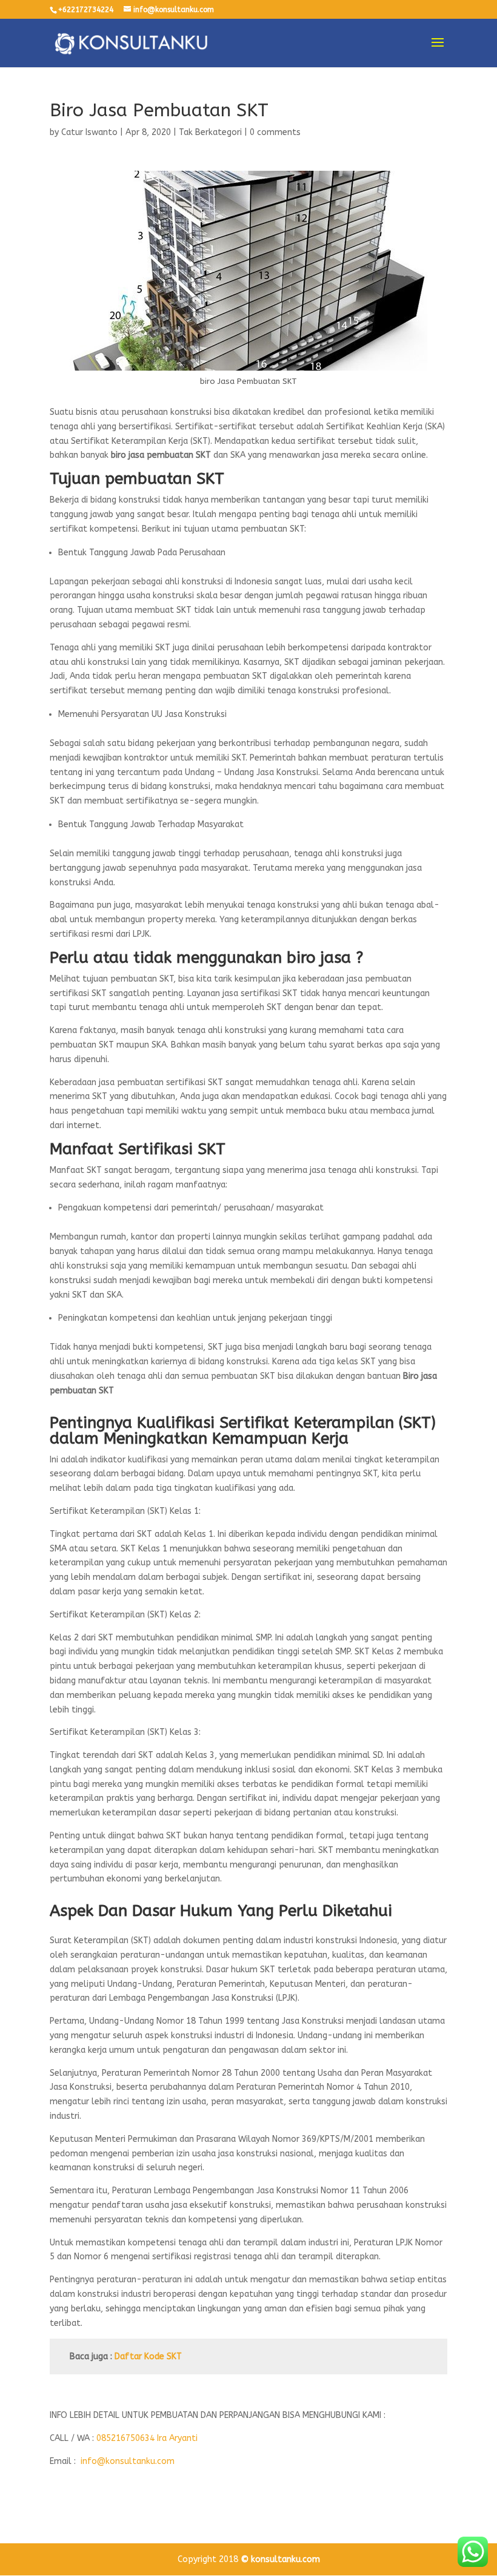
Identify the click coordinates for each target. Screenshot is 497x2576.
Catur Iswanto (89, 132)
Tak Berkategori (210, 132)
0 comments (275, 132)
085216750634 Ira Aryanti (147, 2438)
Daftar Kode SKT (148, 2356)
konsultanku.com (285, 2559)
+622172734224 (86, 10)
